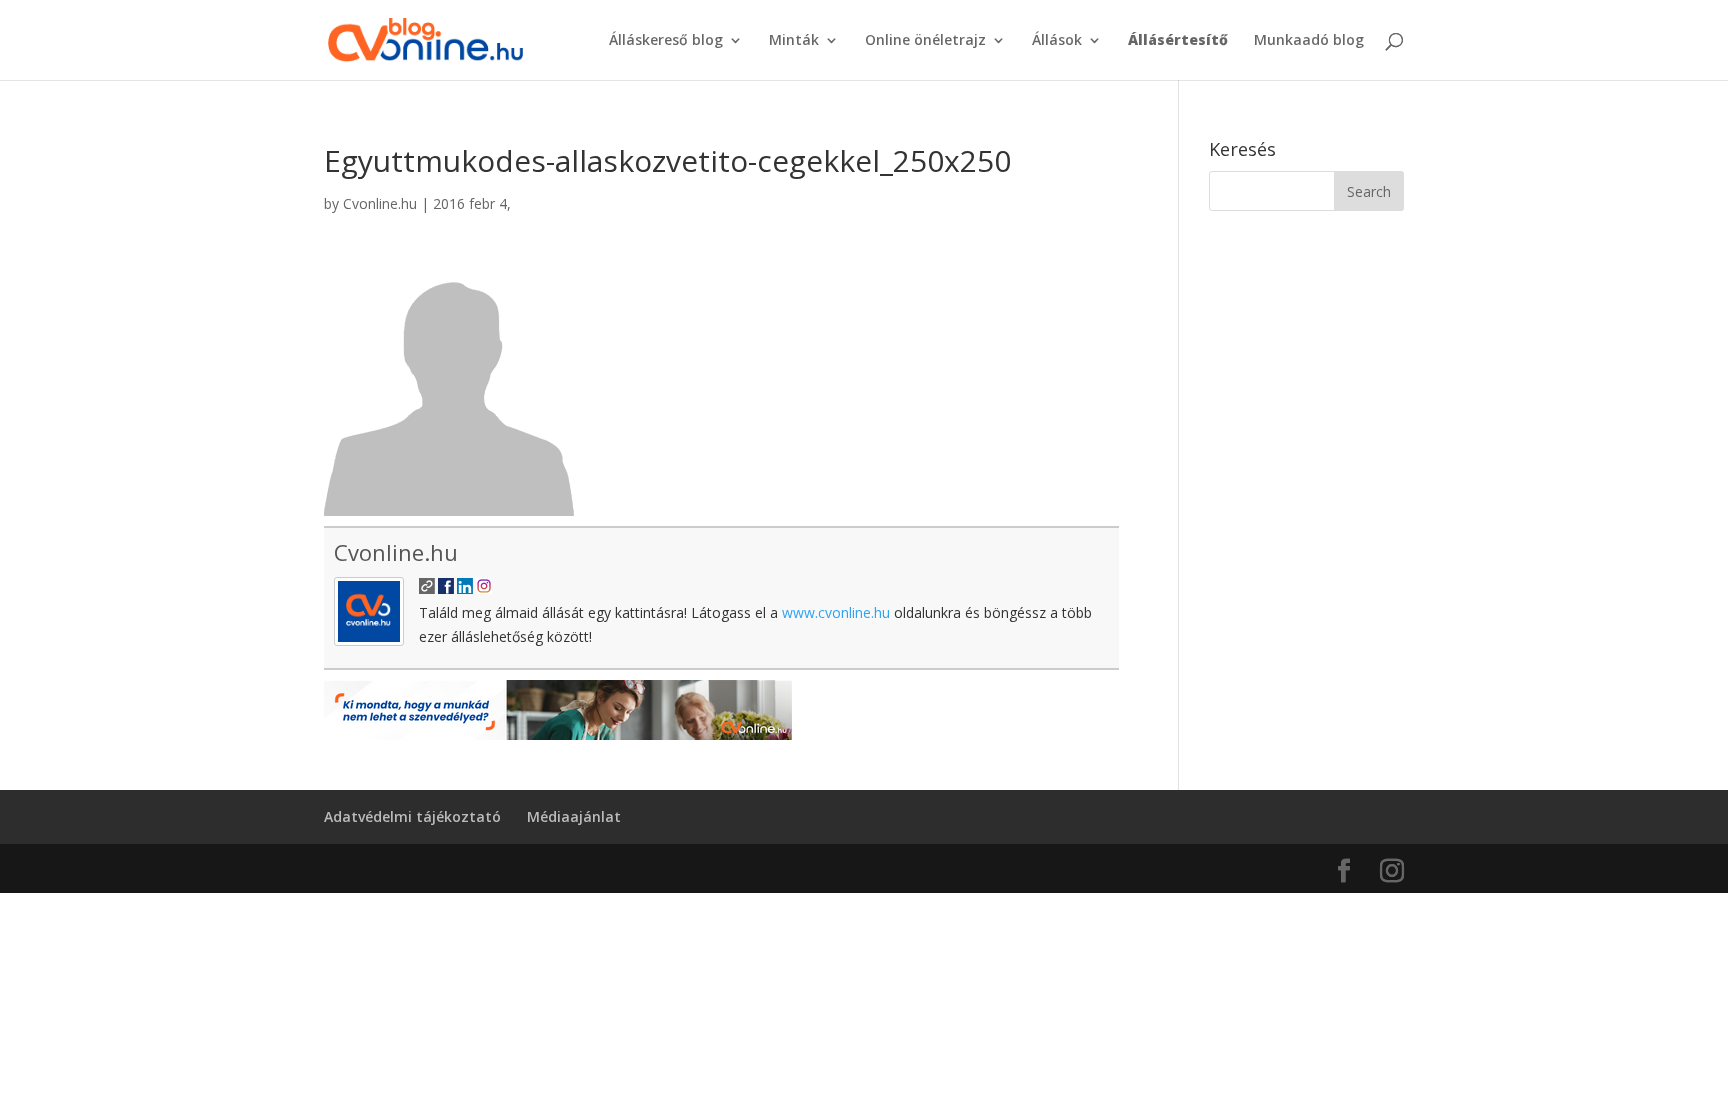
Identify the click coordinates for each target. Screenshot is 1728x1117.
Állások (1057, 41)
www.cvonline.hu (836, 612)
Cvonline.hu (380, 203)
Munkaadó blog (1309, 41)
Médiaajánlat (574, 816)
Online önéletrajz (925, 41)
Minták (794, 41)
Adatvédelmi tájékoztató (412, 816)
